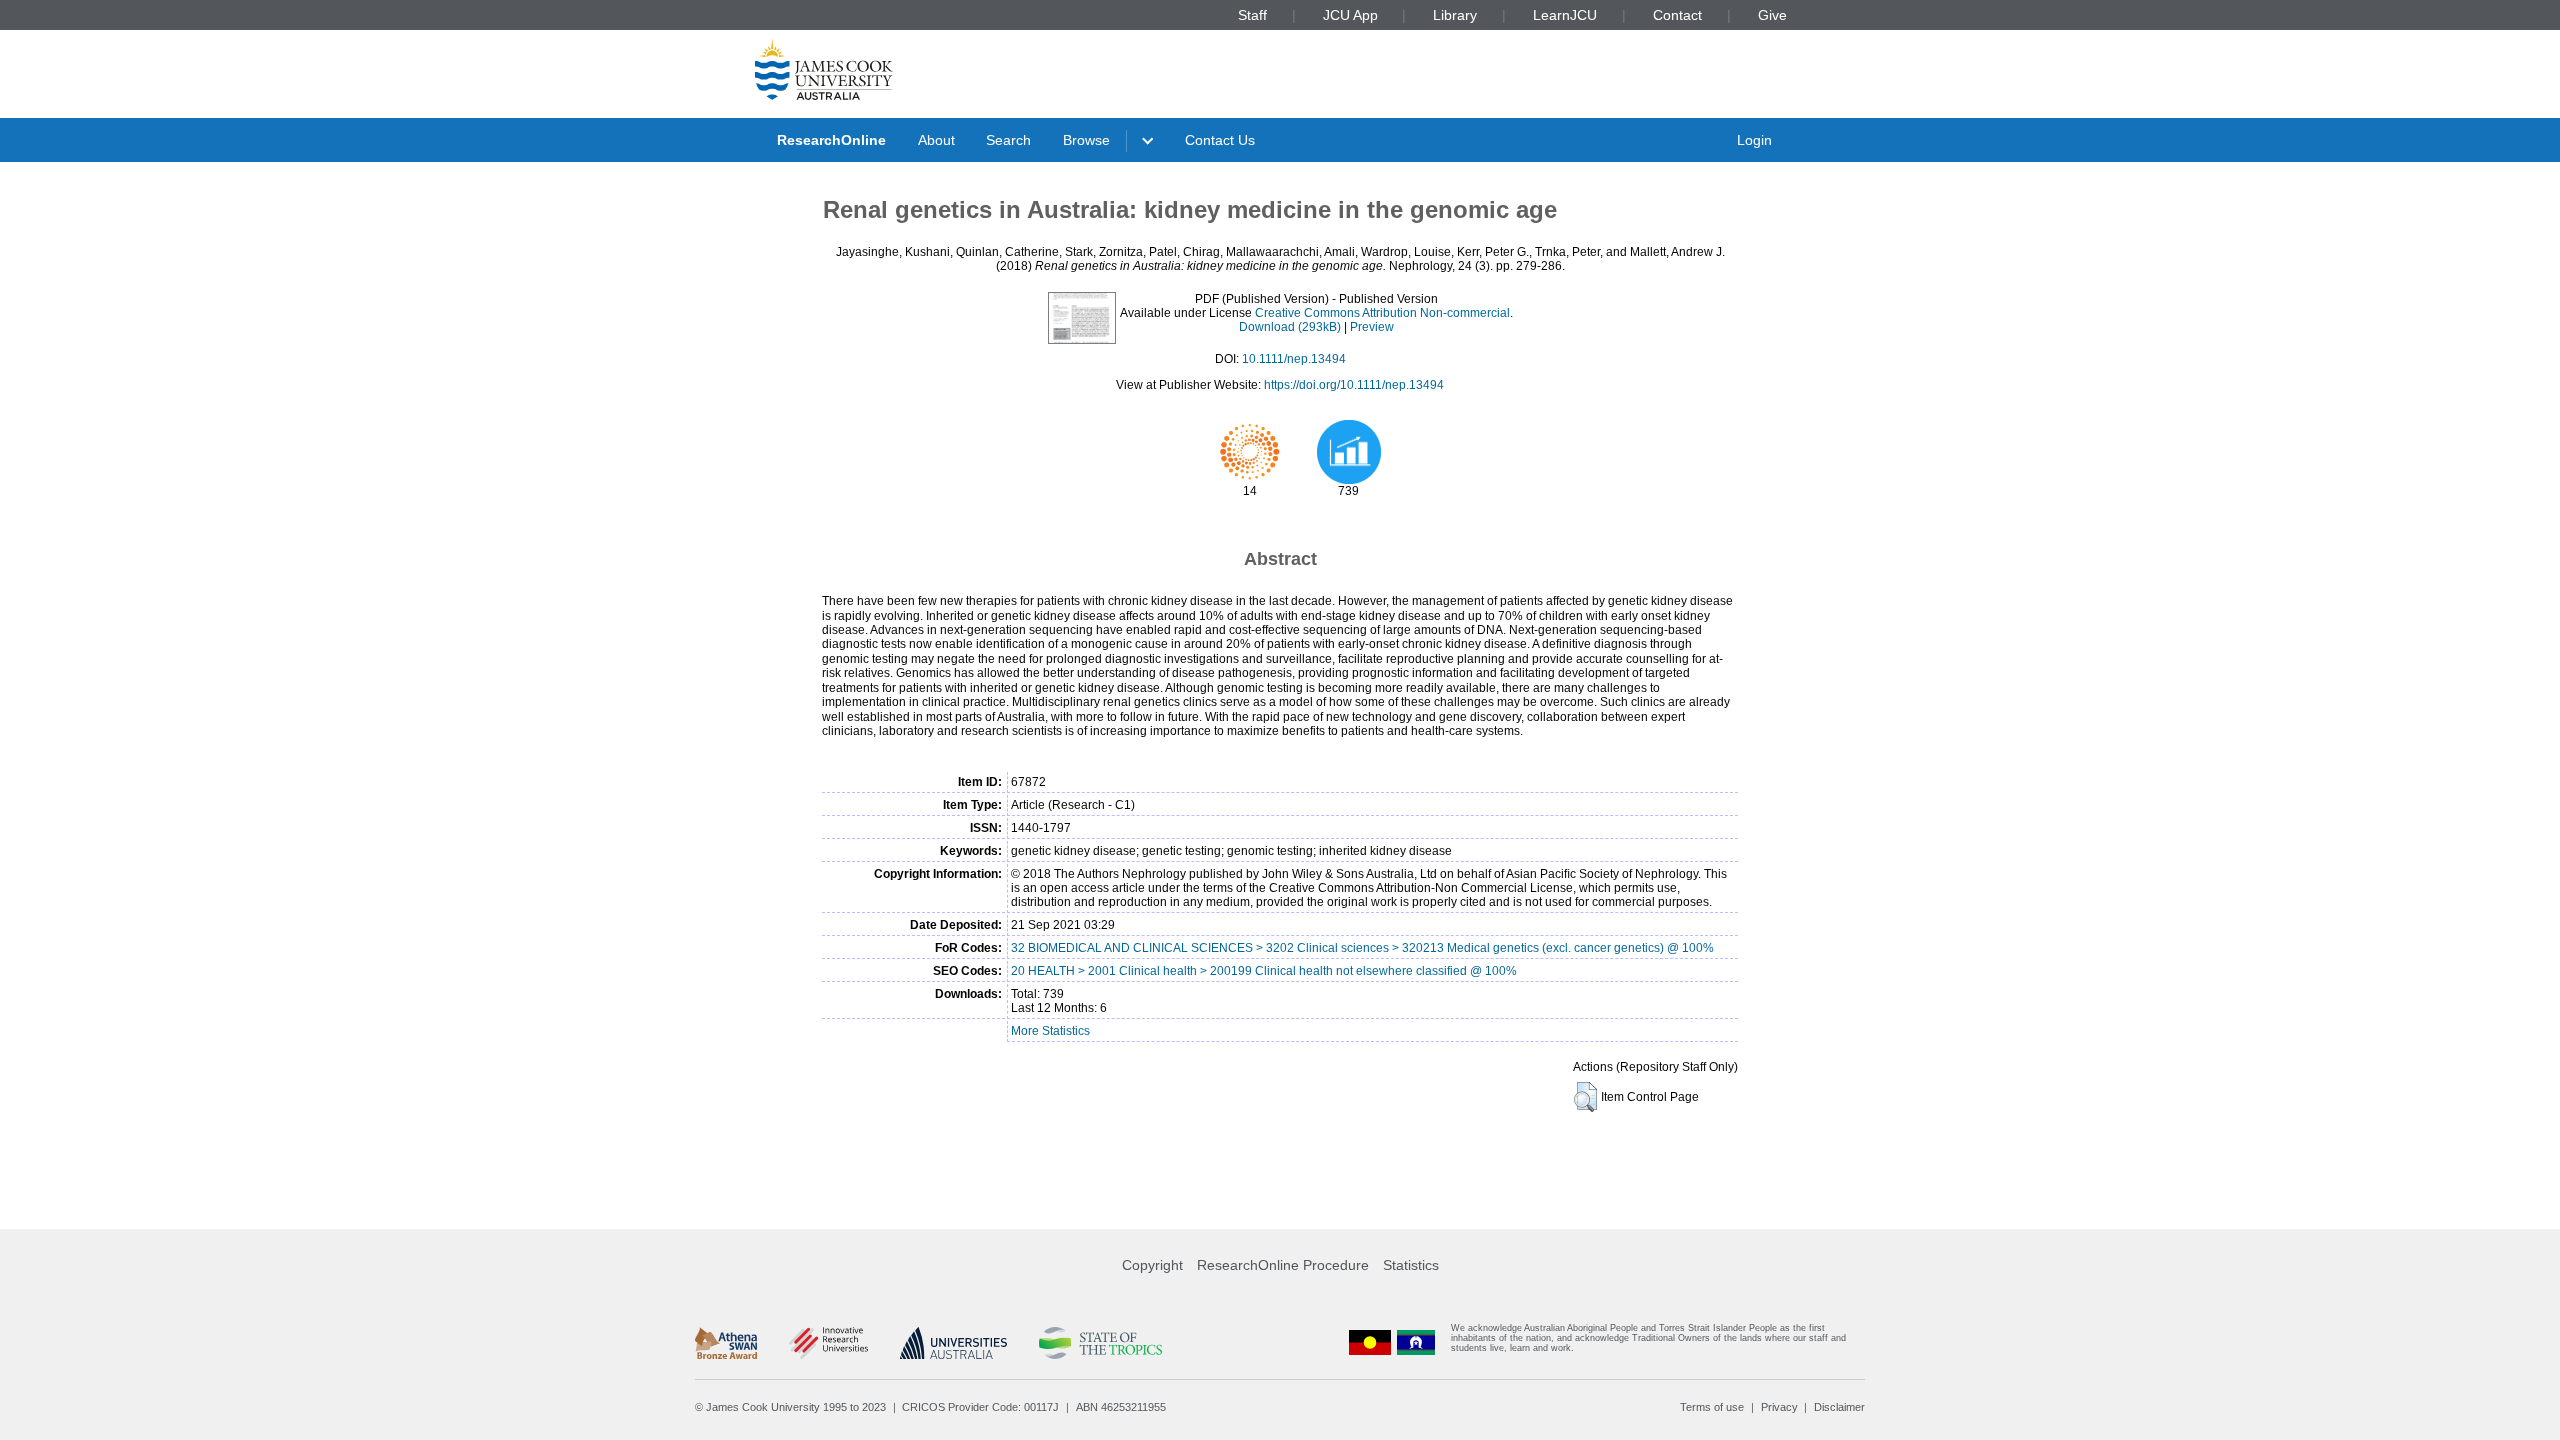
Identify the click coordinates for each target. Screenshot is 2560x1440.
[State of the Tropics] (1100, 1343)
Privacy (1779, 1407)
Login (1754, 140)
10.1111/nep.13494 (1294, 359)
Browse (1086, 140)
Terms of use (1712, 1407)
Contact (1677, 15)
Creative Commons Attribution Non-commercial (1382, 313)
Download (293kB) (1290, 327)
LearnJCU (1565, 15)
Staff (1252, 15)
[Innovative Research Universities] (828, 1343)
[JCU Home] (824, 69)
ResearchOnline (831, 140)
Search (1008, 140)
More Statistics (1050, 1031)
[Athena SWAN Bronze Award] (726, 1343)
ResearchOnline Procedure (1283, 1265)
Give (1772, 15)
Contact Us (1220, 140)
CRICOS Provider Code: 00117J (980, 1407)
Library (1455, 15)
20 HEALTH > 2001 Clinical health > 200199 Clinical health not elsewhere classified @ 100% (1264, 971)
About (936, 140)
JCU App (1350, 15)
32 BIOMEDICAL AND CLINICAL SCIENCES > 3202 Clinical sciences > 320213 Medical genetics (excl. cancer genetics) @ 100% (1362, 948)
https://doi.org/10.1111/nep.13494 (1354, 385)
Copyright (1152, 1265)
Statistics (1411, 1265)
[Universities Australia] (953, 1343)
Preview (1372, 327)
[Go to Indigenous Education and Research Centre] (1370, 1342)
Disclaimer (1839, 1407)
